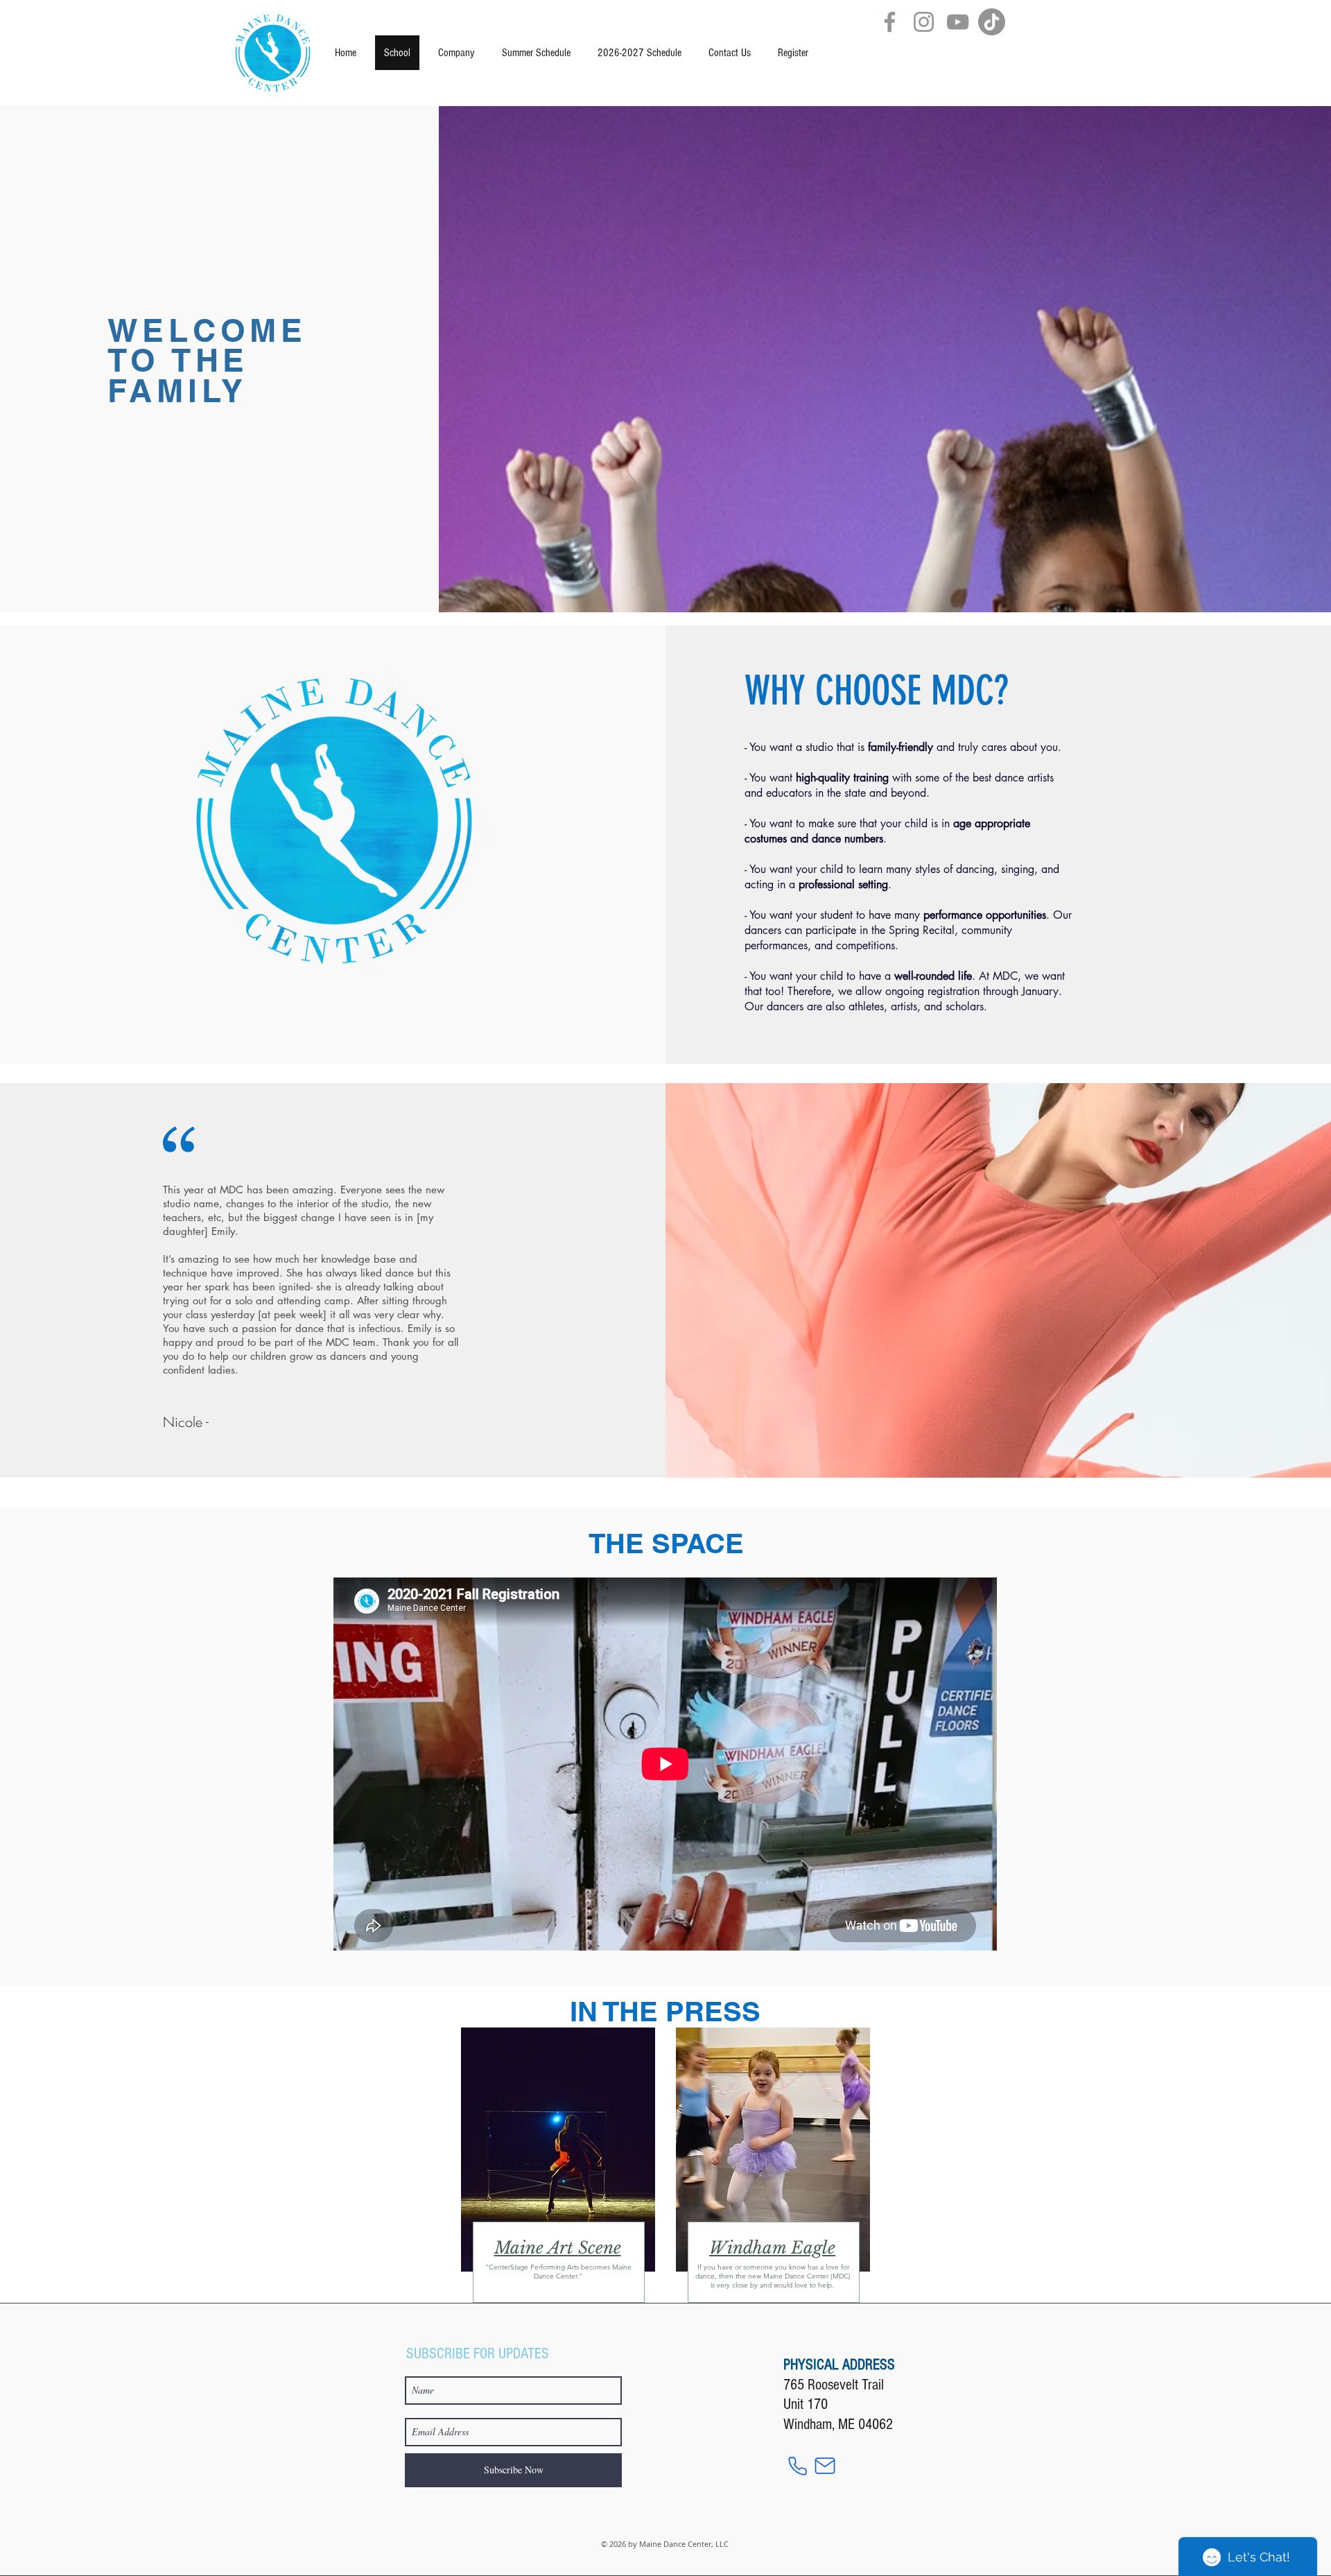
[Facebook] (890, 22)
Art (563, 2248)
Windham (750, 2248)
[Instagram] (924, 22)
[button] (536, 53)
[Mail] (825, 2466)
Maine (521, 2248)
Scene (600, 2248)
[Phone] (797, 2466)
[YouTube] (958, 22)
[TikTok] (992, 22)
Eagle (813, 2248)
